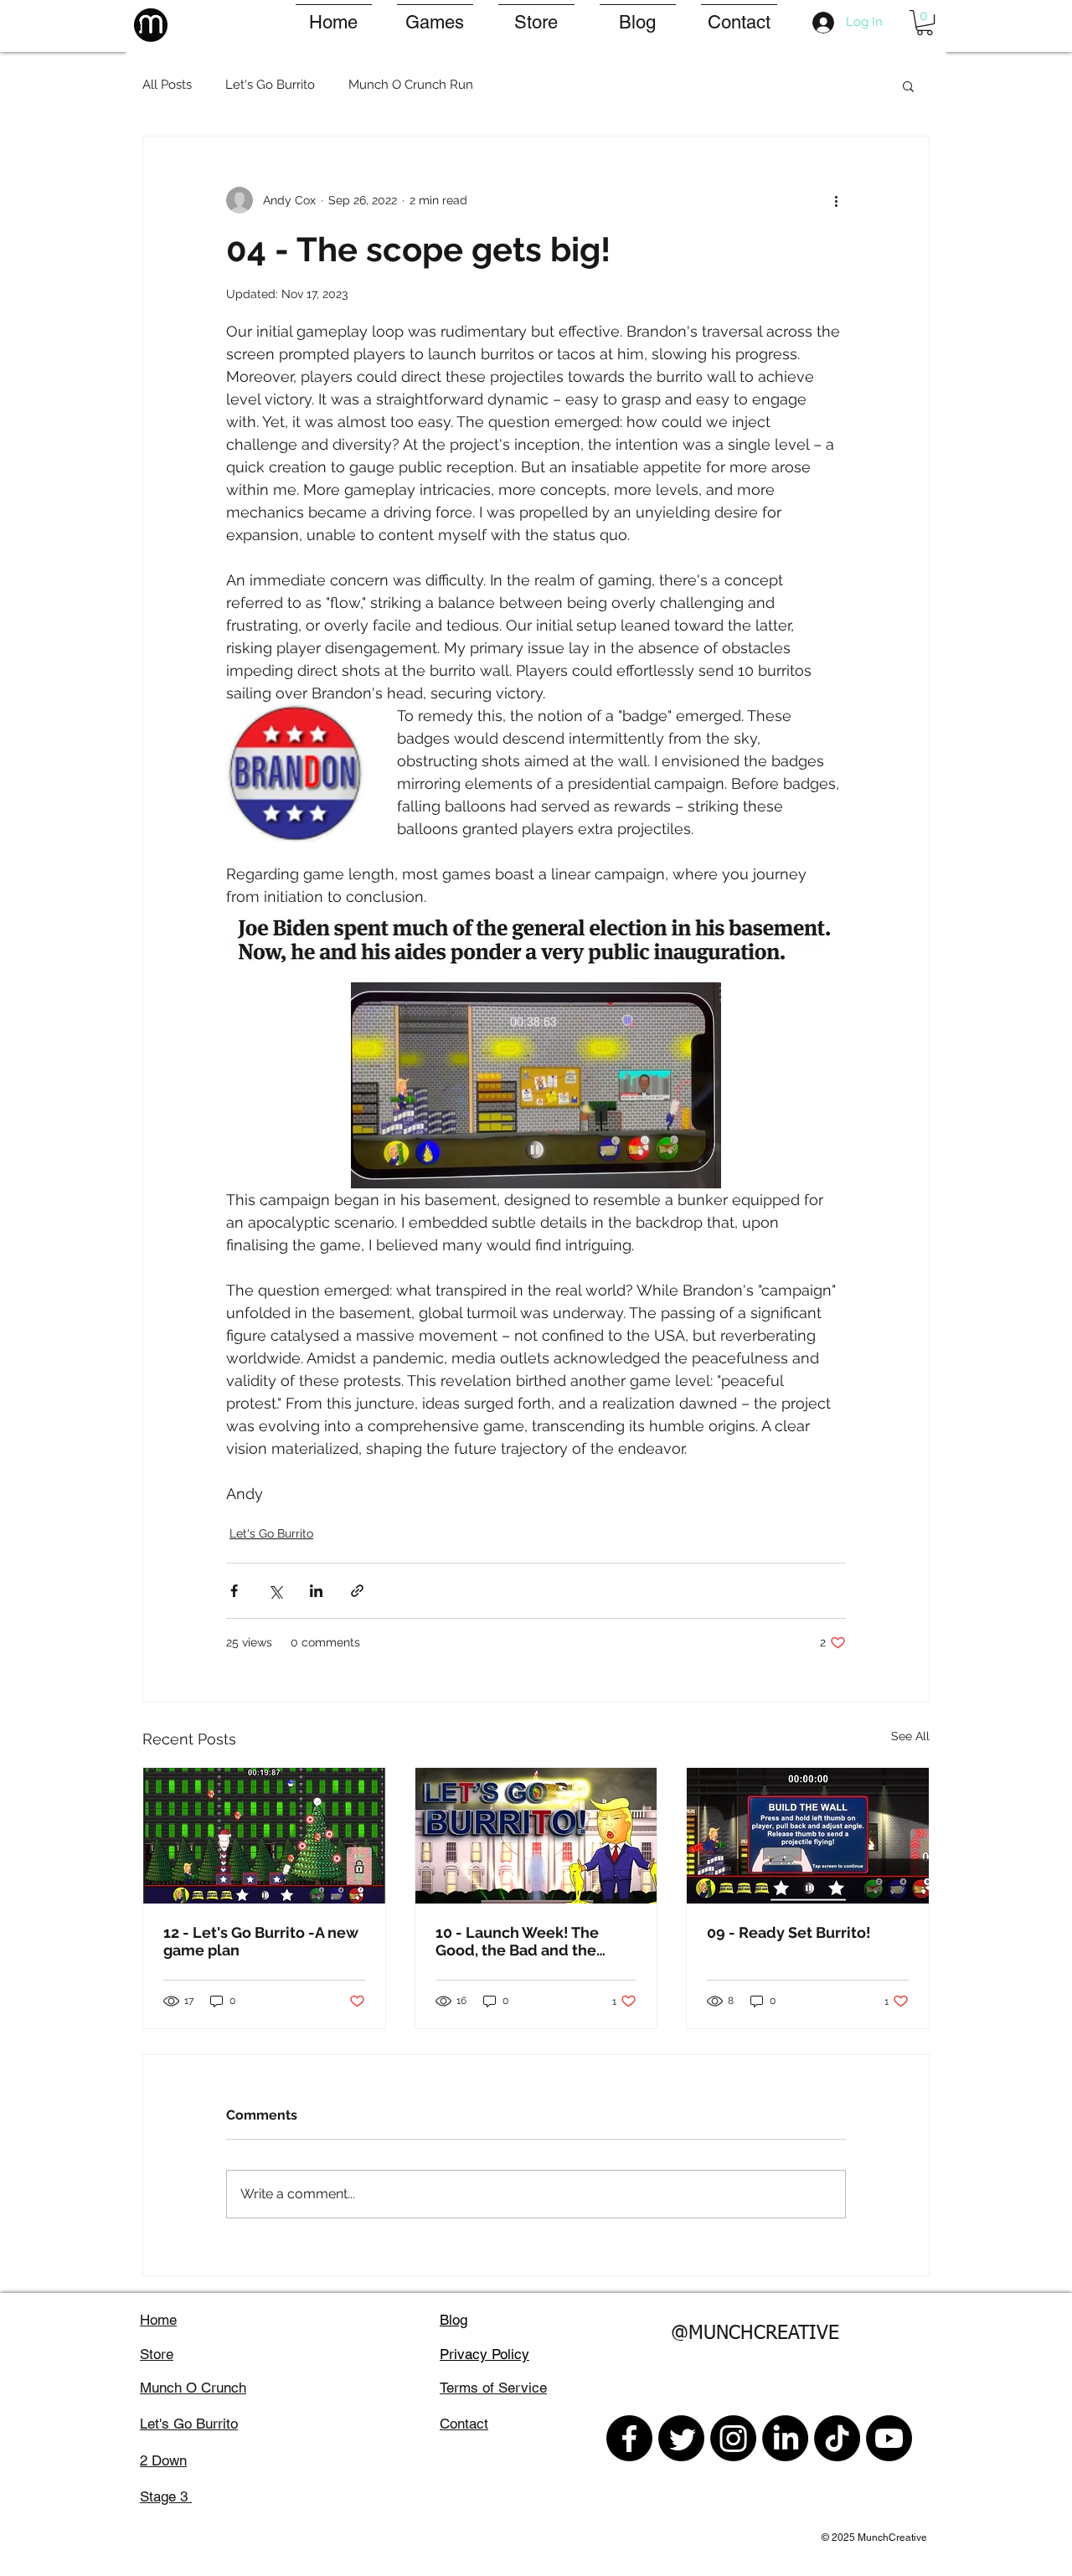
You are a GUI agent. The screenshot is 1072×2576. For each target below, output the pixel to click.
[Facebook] (629, 2438)
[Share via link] (357, 1591)
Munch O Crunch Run (411, 85)
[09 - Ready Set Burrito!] (808, 1836)
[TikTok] (837, 2438)
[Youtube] (889, 2438)
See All (910, 1736)
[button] (925, 23)
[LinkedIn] (785, 2438)
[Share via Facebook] (234, 1591)
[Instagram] (733, 2438)
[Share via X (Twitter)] (275, 1591)
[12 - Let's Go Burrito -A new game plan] (264, 1836)
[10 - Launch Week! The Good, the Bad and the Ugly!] (536, 1836)
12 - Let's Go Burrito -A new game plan (261, 1941)
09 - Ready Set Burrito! (789, 1932)
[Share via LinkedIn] (316, 1591)
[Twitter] (681, 2438)
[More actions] (836, 200)
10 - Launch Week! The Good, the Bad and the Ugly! (517, 1941)
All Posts (167, 85)
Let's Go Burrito (270, 85)
